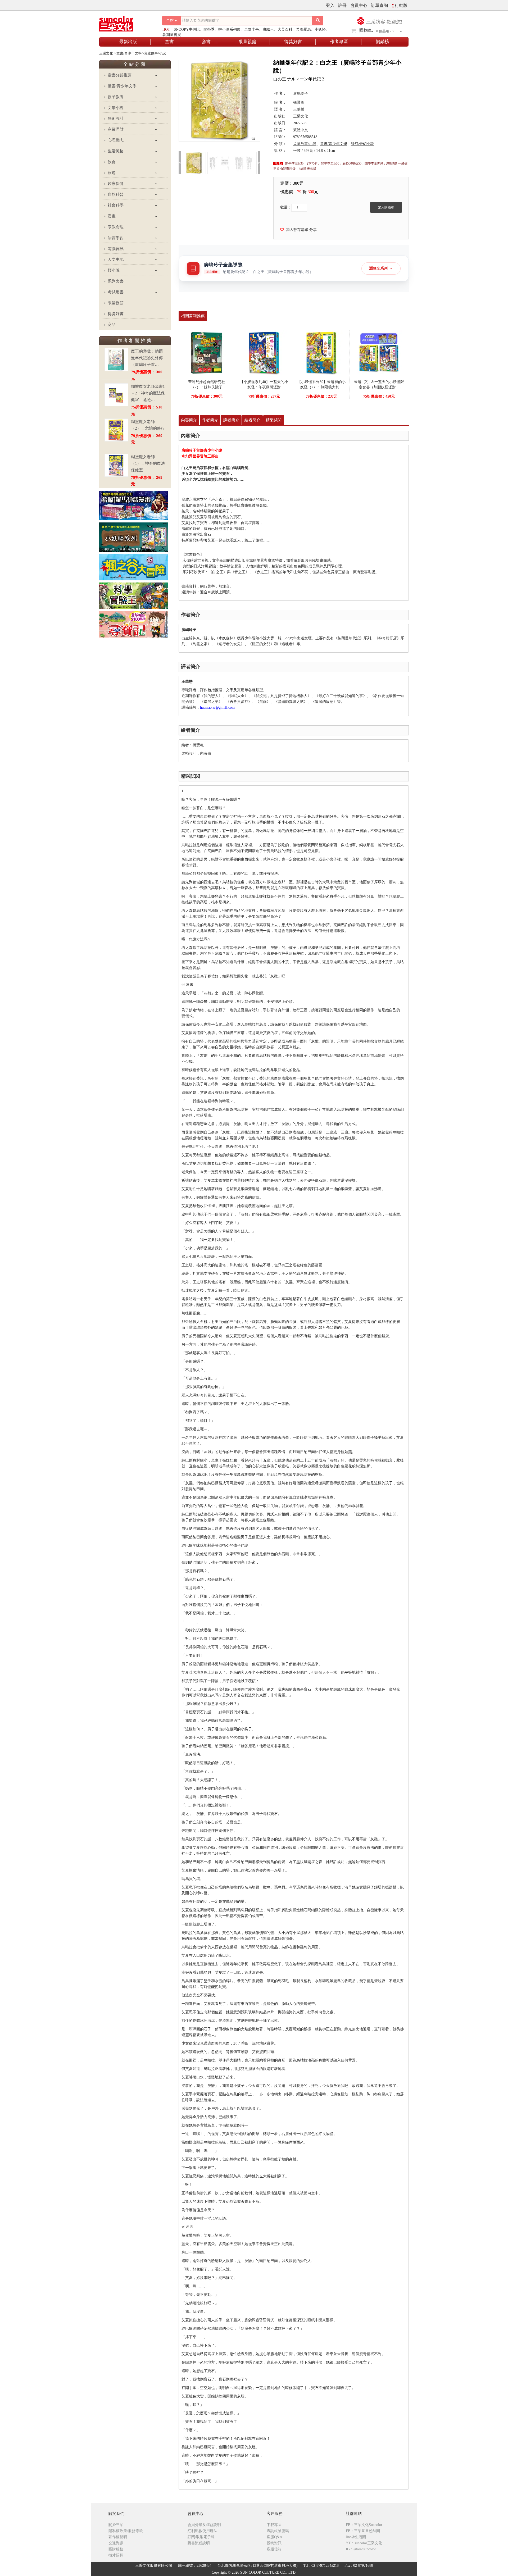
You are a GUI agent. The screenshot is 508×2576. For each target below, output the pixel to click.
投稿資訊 (274, 2543)
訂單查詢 (379, 5)
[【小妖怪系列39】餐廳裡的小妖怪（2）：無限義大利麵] (321, 352)
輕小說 (114, 270)
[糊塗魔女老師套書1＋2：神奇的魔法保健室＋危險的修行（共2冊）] (116, 395)
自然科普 (116, 194)
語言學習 (116, 238)
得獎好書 (293, 42)
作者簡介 (210, 420)
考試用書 (116, 292)
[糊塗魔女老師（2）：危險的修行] (116, 430)
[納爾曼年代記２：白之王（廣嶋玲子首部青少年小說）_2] (245, 163)
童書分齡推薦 (120, 75)
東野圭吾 (252, 29)
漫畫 (112, 216)
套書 (206, 42)
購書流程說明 (199, 2543)
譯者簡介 (231, 420)
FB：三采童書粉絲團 (363, 2531)
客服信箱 (274, 2549)
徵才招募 (116, 2555)
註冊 (342, 5)
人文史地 (116, 260)
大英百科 (285, 29)
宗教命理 (116, 227)
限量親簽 (247, 42)
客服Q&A (275, 2537)
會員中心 (359, 5)
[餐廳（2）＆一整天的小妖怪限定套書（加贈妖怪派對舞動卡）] (379, 352)
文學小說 (116, 108)
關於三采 (116, 2525)
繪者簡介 (252, 420)
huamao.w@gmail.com (217, 707)
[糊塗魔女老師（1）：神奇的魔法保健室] (116, 465)
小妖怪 (320, 29)
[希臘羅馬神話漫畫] (134, 505)
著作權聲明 (118, 2537)
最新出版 (128, 42)
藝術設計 (116, 119)
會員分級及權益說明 (204, 2525)
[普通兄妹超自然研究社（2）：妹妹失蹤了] (207, 352)
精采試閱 (274, 420)
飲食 (112, 162)
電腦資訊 (116, 249)
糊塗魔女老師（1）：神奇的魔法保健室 (148, 463)
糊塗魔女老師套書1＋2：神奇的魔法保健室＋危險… (148, 393)
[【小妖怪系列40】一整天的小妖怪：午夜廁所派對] (264, 352)
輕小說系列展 (229, 29)
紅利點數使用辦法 (202, 2531)
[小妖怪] (134, 537)
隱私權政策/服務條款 (126, 2531)
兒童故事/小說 (305, 144)
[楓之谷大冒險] (134, 567)
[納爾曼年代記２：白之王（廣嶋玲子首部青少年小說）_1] (219, 163)
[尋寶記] (134, 624)
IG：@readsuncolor (361, 2549)
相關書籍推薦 (193, 316)
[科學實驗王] (134, 595)
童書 (169, 42)
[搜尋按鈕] (318, 21)
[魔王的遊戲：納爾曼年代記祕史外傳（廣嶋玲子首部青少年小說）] (116, 360)
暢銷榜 (382, 42)
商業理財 (116, 129)
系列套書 (116, 281)
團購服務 (116, 2549)
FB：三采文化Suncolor (364, 2525)
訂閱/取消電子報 (201, 2537)
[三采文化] (125, 22)
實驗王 (268, 29)
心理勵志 (116, 140)
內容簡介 (189, 420)
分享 (313, 230)
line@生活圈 (356, 2537)
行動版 (401, 5)
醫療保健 (116, 184)
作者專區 (339, 42)
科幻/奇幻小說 (362, 144)
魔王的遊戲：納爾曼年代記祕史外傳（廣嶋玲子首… (147, 358)
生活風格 (116, 151)
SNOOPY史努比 (187, 29)
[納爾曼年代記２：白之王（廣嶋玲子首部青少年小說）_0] (194, 163)
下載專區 (274, 2525)
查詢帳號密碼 (278, 2531)
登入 (330, 5)
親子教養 (116, 97)
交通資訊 (116, 2543)
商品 (112, 325)
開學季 (209, 29)
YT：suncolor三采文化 (364, 2543)
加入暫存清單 (296, 230)
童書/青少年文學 (122, 86)
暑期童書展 (172, 35)
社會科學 (116, 205)
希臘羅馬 (303, 29)
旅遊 (112, 173)
